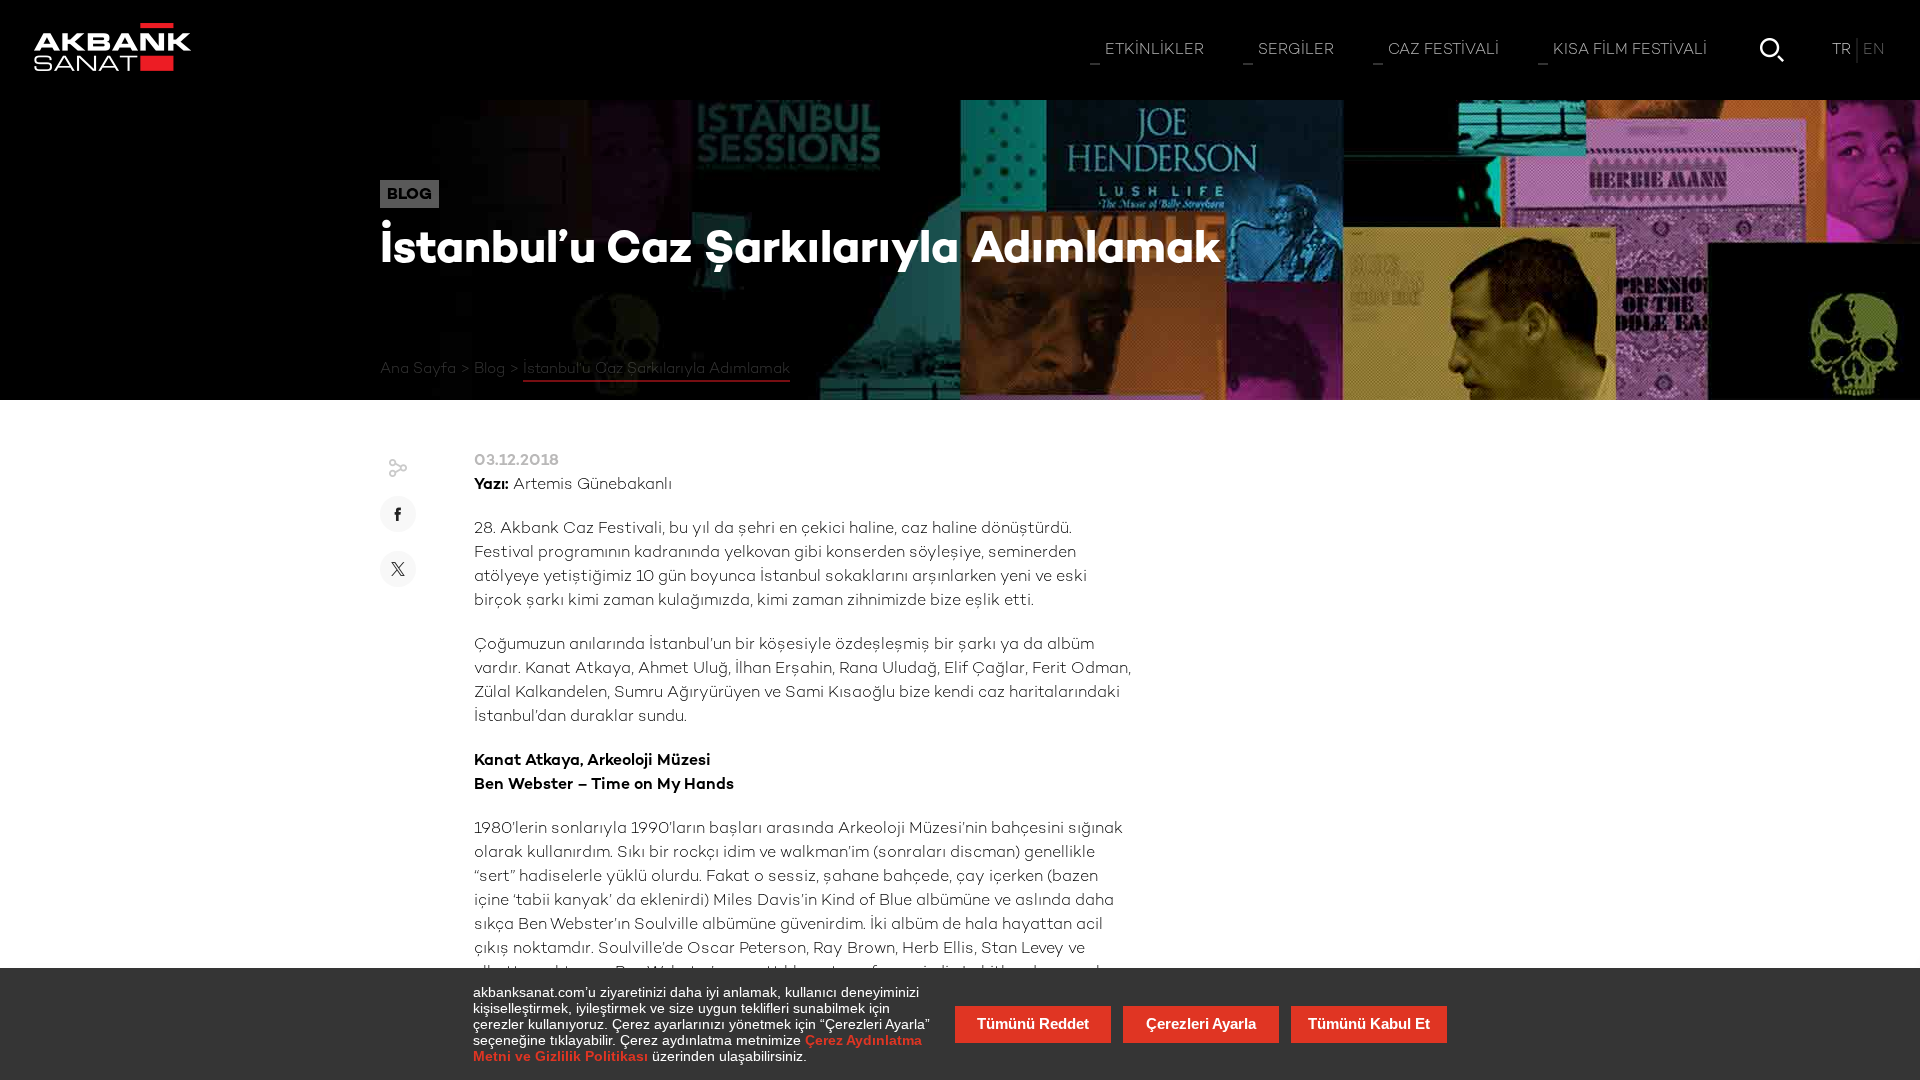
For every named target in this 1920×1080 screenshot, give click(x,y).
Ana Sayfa (418, 369)
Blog (489, 369)
